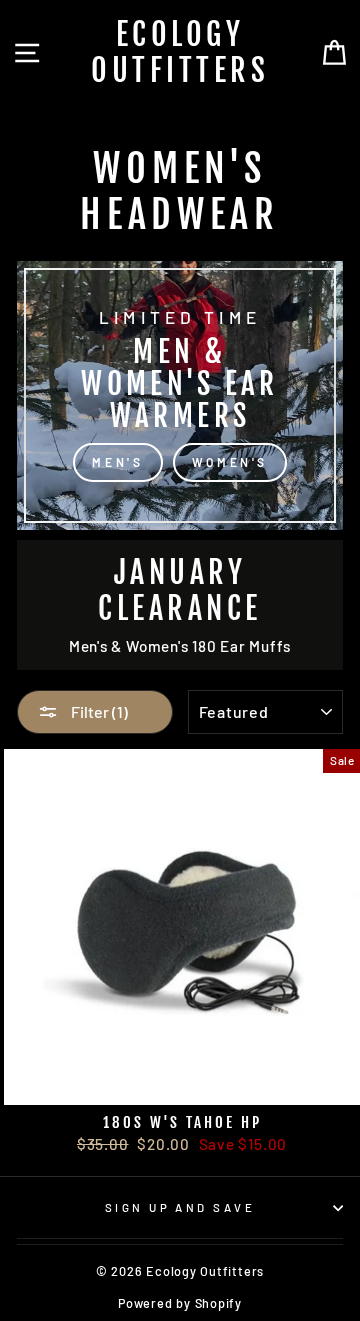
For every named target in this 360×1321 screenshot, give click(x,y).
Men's (117, 462)
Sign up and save (180, 1207)
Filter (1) (98, 711)
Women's (230, 462)
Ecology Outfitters (180, 52)
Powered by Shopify (180, 1303)
